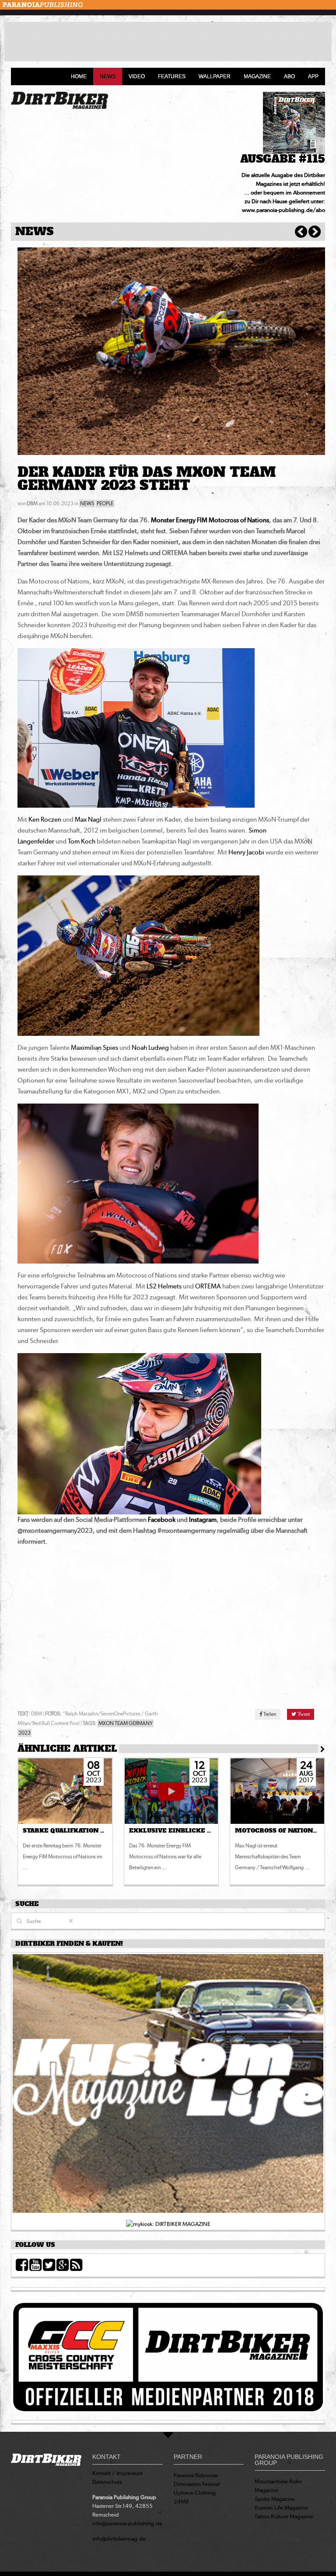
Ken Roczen (45, 819)
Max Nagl (88, 819)
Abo (289, 76)
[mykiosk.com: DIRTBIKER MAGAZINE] (168, 2224)
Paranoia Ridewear (196, 2475)
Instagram (203, 1520)
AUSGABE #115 (283, 159)
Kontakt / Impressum (118, 2473)
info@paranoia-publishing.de (127, 2523)
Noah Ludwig (150, 1048)
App (313, 76)
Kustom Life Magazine (281, 2508)
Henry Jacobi (246, 852)
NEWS (87, 503)
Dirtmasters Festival (197, 2484)
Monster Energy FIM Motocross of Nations (210, 520)
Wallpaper (215, 76)
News (108, 76)
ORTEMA (208, 1286)
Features (172, 76)
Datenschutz (107, 2482)
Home (79, 76)
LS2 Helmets (164, 1286)
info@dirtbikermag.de (119, 2539)
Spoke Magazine (275, 2499)
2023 (24, 1733)
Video (137, 76)
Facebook (162, 1520)
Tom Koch (82, 841)
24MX (181, 2501)
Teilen (269, 1714)
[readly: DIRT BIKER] (168, 2086)
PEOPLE (105, 503)
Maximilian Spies (94, 1048)
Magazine (257, 76)
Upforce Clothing (195, 2493)
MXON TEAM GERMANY (126, 1723)
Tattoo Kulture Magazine (284, 2516)
